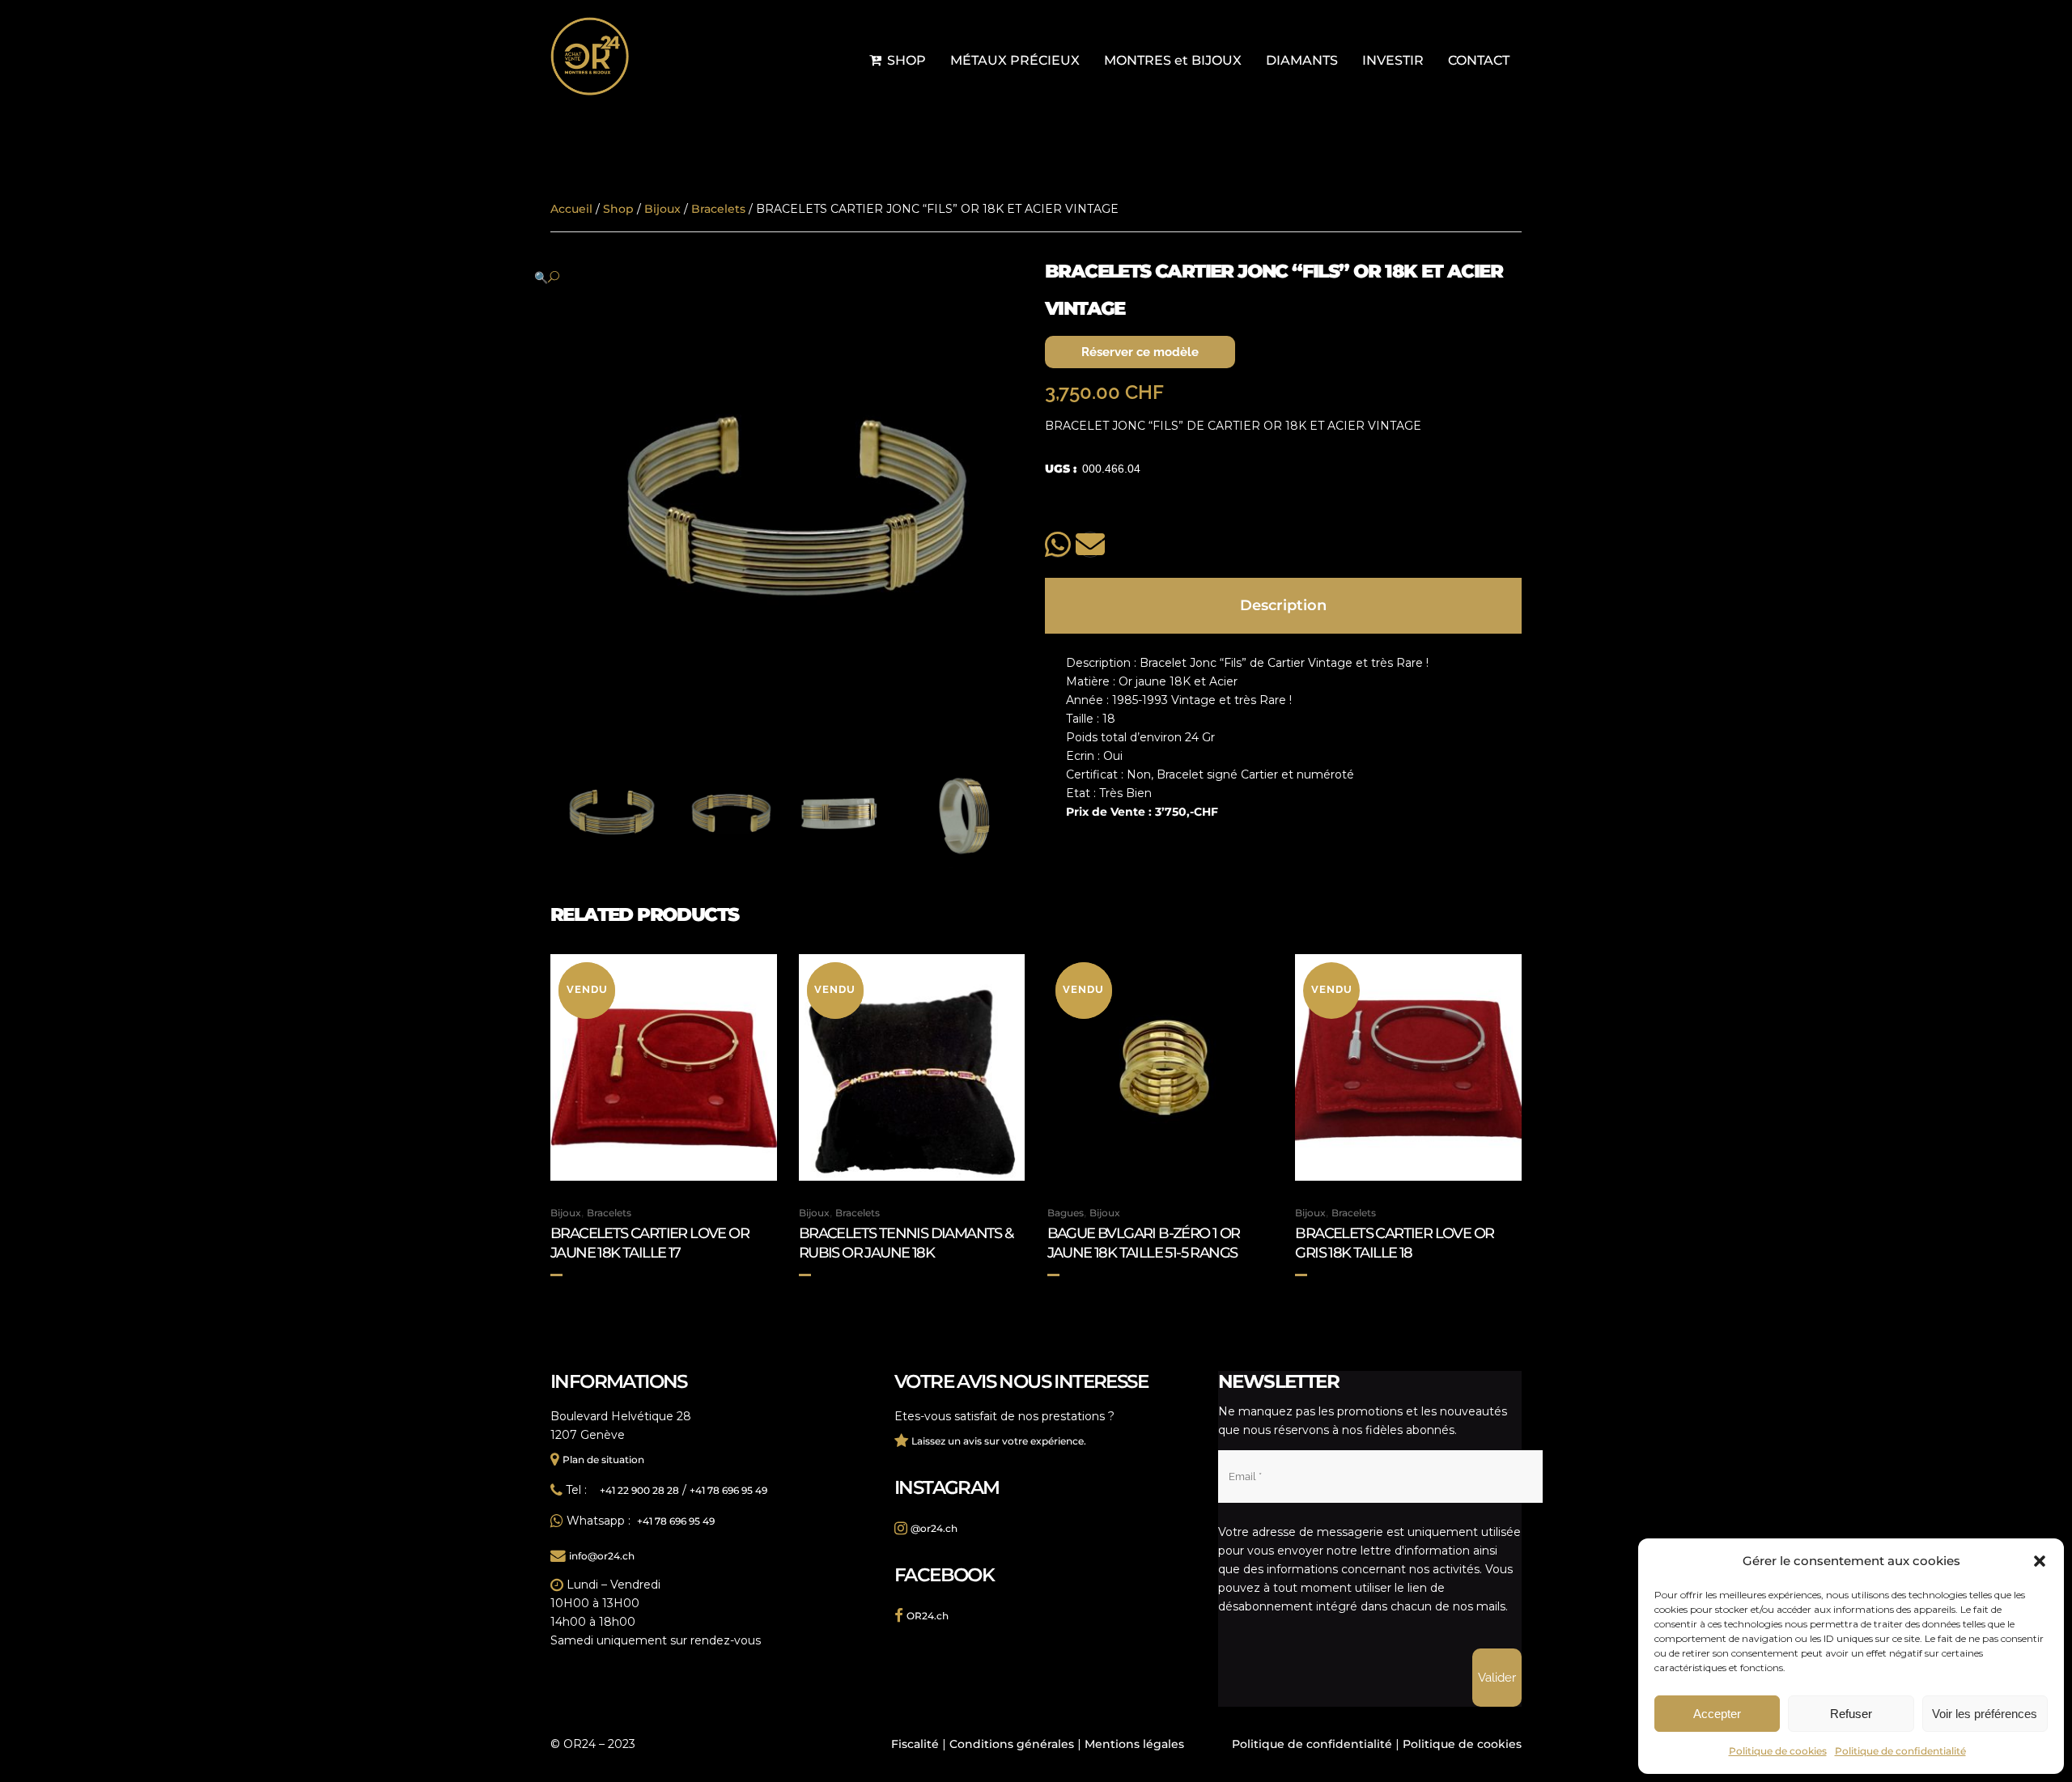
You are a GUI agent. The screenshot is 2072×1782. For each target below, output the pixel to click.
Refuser (1851, 1714)
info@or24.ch (602, 1556)
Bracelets (718, 209)
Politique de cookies (1778, 1751)
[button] (2040, 1561)
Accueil (571, 209)
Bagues (1066, 1213)
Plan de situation (603, 1460)
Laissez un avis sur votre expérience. (999, 1441)
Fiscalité (915, 1744)
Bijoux (662, 209)
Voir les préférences (1985, 1714)
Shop (618, 209)
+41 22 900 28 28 (639, 1490)
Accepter (1717, 1714)
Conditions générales (1012, 1744)
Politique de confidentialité (1900, 1751)
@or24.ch (934, 1528)
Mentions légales (1134, 1744)
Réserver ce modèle (1140, 352)
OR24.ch (928, 1616)
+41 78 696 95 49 (728, 1490)
